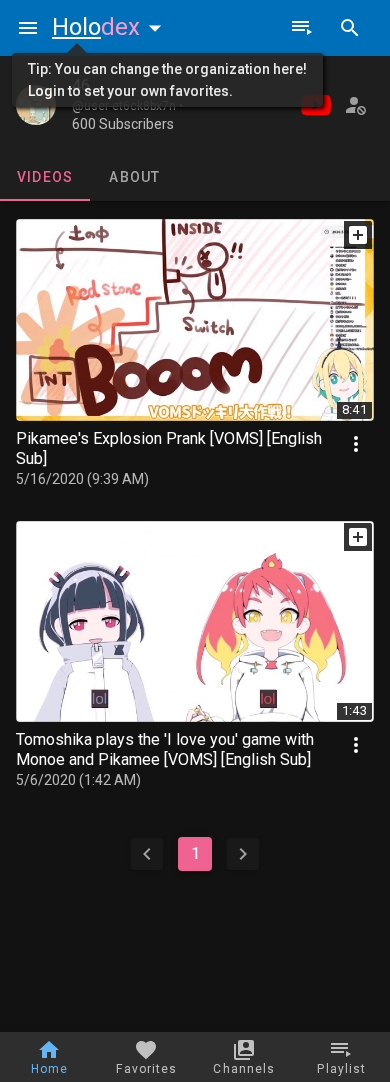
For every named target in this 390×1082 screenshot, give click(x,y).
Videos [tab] (45, 177)
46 (81, 85)
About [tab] (134, 177)
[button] (111, 27)
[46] (36, 105)
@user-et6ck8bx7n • (127, 106)
